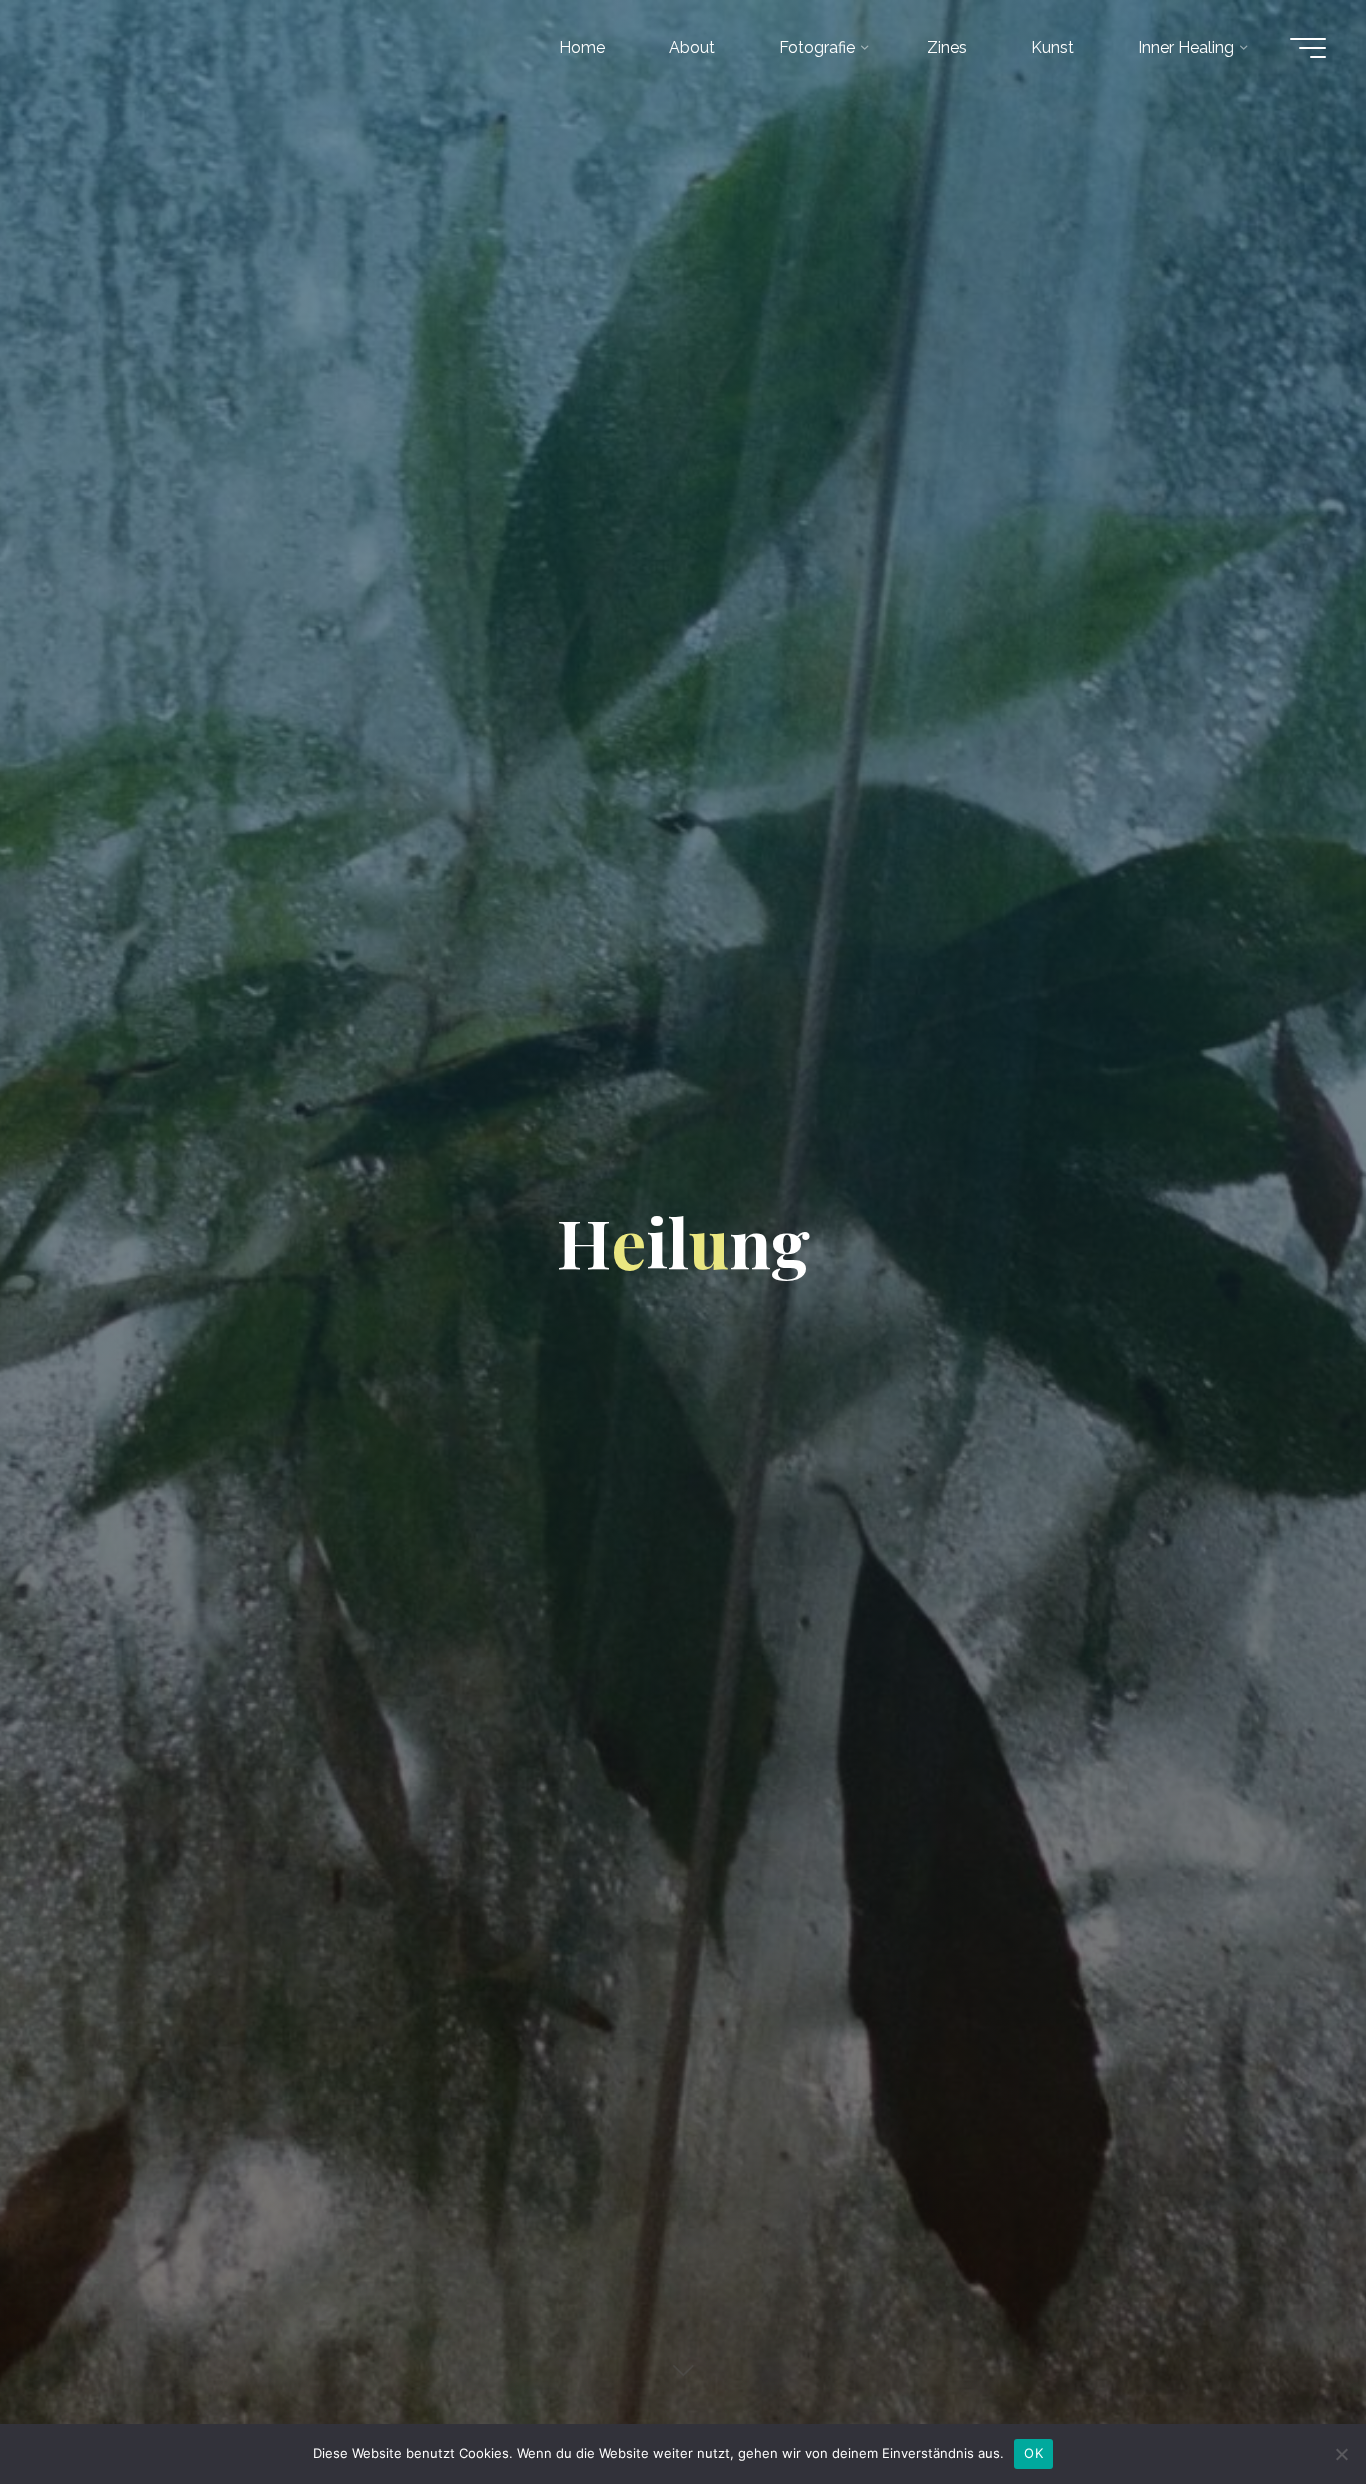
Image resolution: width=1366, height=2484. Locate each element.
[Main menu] (1308, 48)
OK (1033, 2453)
